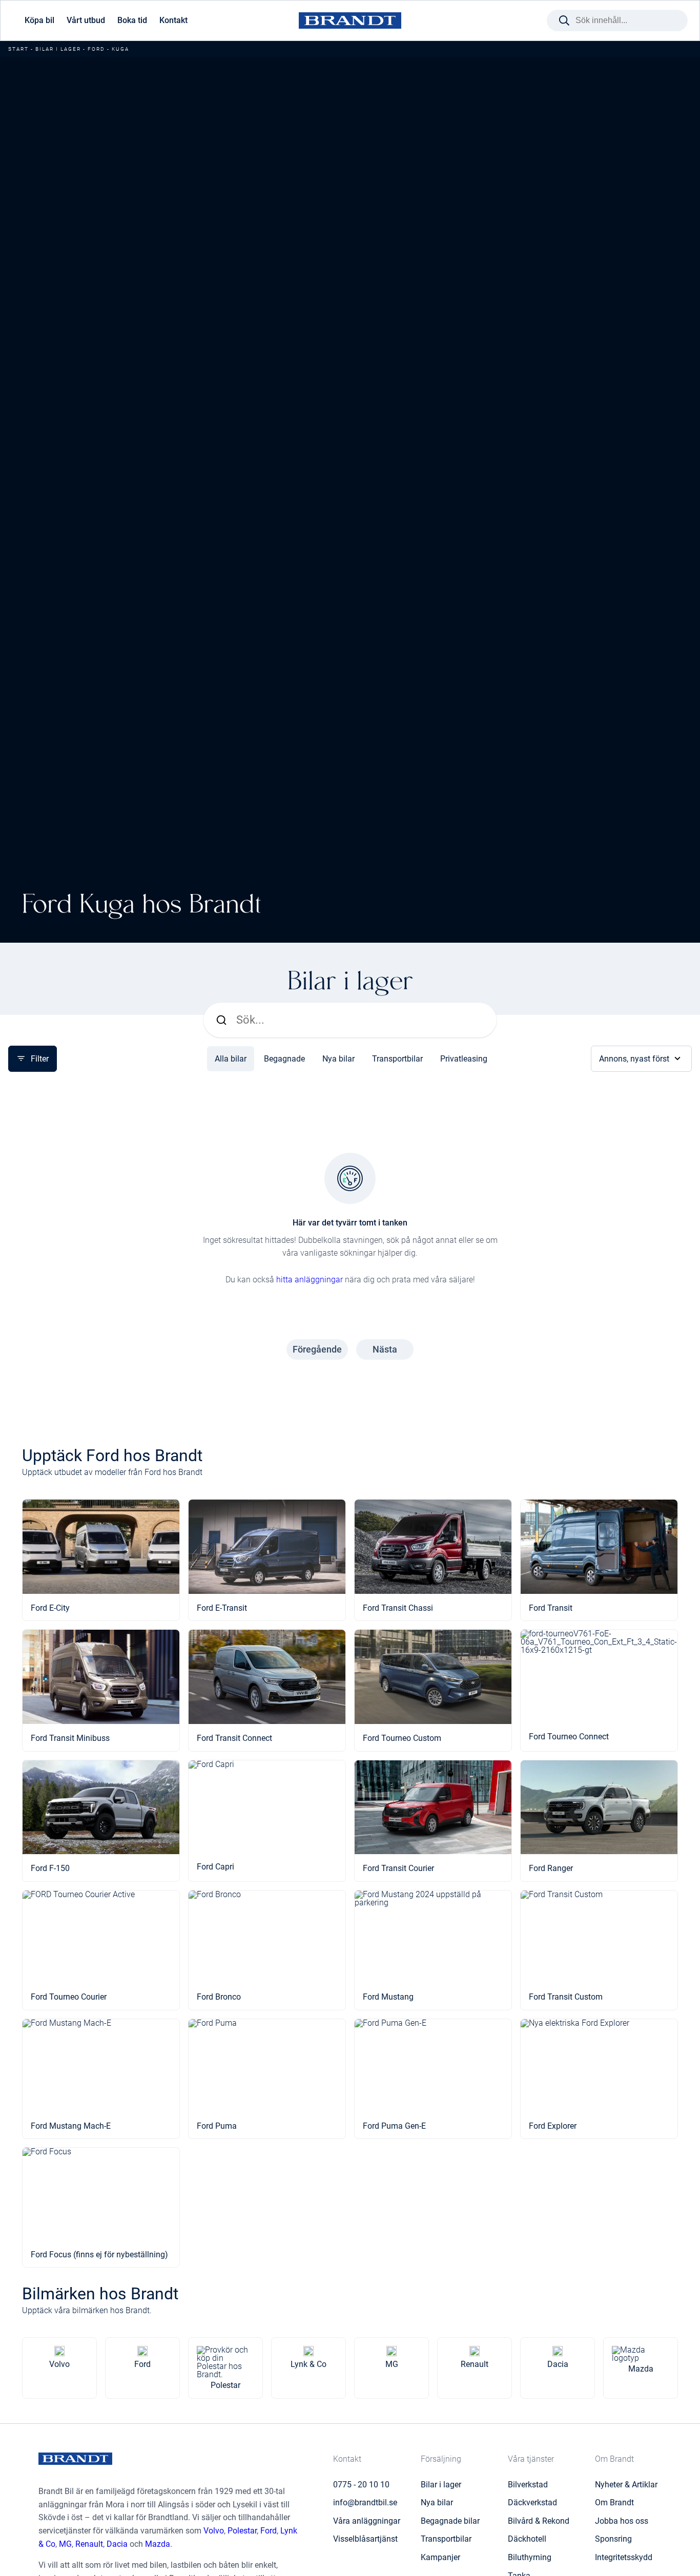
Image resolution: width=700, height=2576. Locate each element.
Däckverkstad (532, 2502)
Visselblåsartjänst (365, 2539)
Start (18, 49)
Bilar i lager (58, 49)
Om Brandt (614, 2502)
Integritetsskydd (624, 2557)
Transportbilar (397, 1059)
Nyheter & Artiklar (626, 2485)
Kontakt (173, 20)
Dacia (117, 2544)
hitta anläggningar (310, 1280)
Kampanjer (440, 2557)
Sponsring (613, 2539)
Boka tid (132, 20)
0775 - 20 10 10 (361, 2485)
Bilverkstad (528, 2485)
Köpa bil (39, 20)
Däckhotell (527, 2539)
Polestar (242, 2531)
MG (65, 2544)
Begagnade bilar (450, 2521)
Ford (96, 49)
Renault (89, 2544)
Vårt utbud (86, 20)
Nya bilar (338, 1059)
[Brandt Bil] (350, 21)
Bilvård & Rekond (539, 2521)
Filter (40, 1059)
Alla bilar (231, 1059)
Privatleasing (464, 1059)
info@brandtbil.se (365, 2502)
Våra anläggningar (367, 2521)
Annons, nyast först (634, 1059)
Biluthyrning (530, 2557)
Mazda (158, 2544)
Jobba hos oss (622, 2521)
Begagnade (284, 1059)
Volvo (214, 2531)
